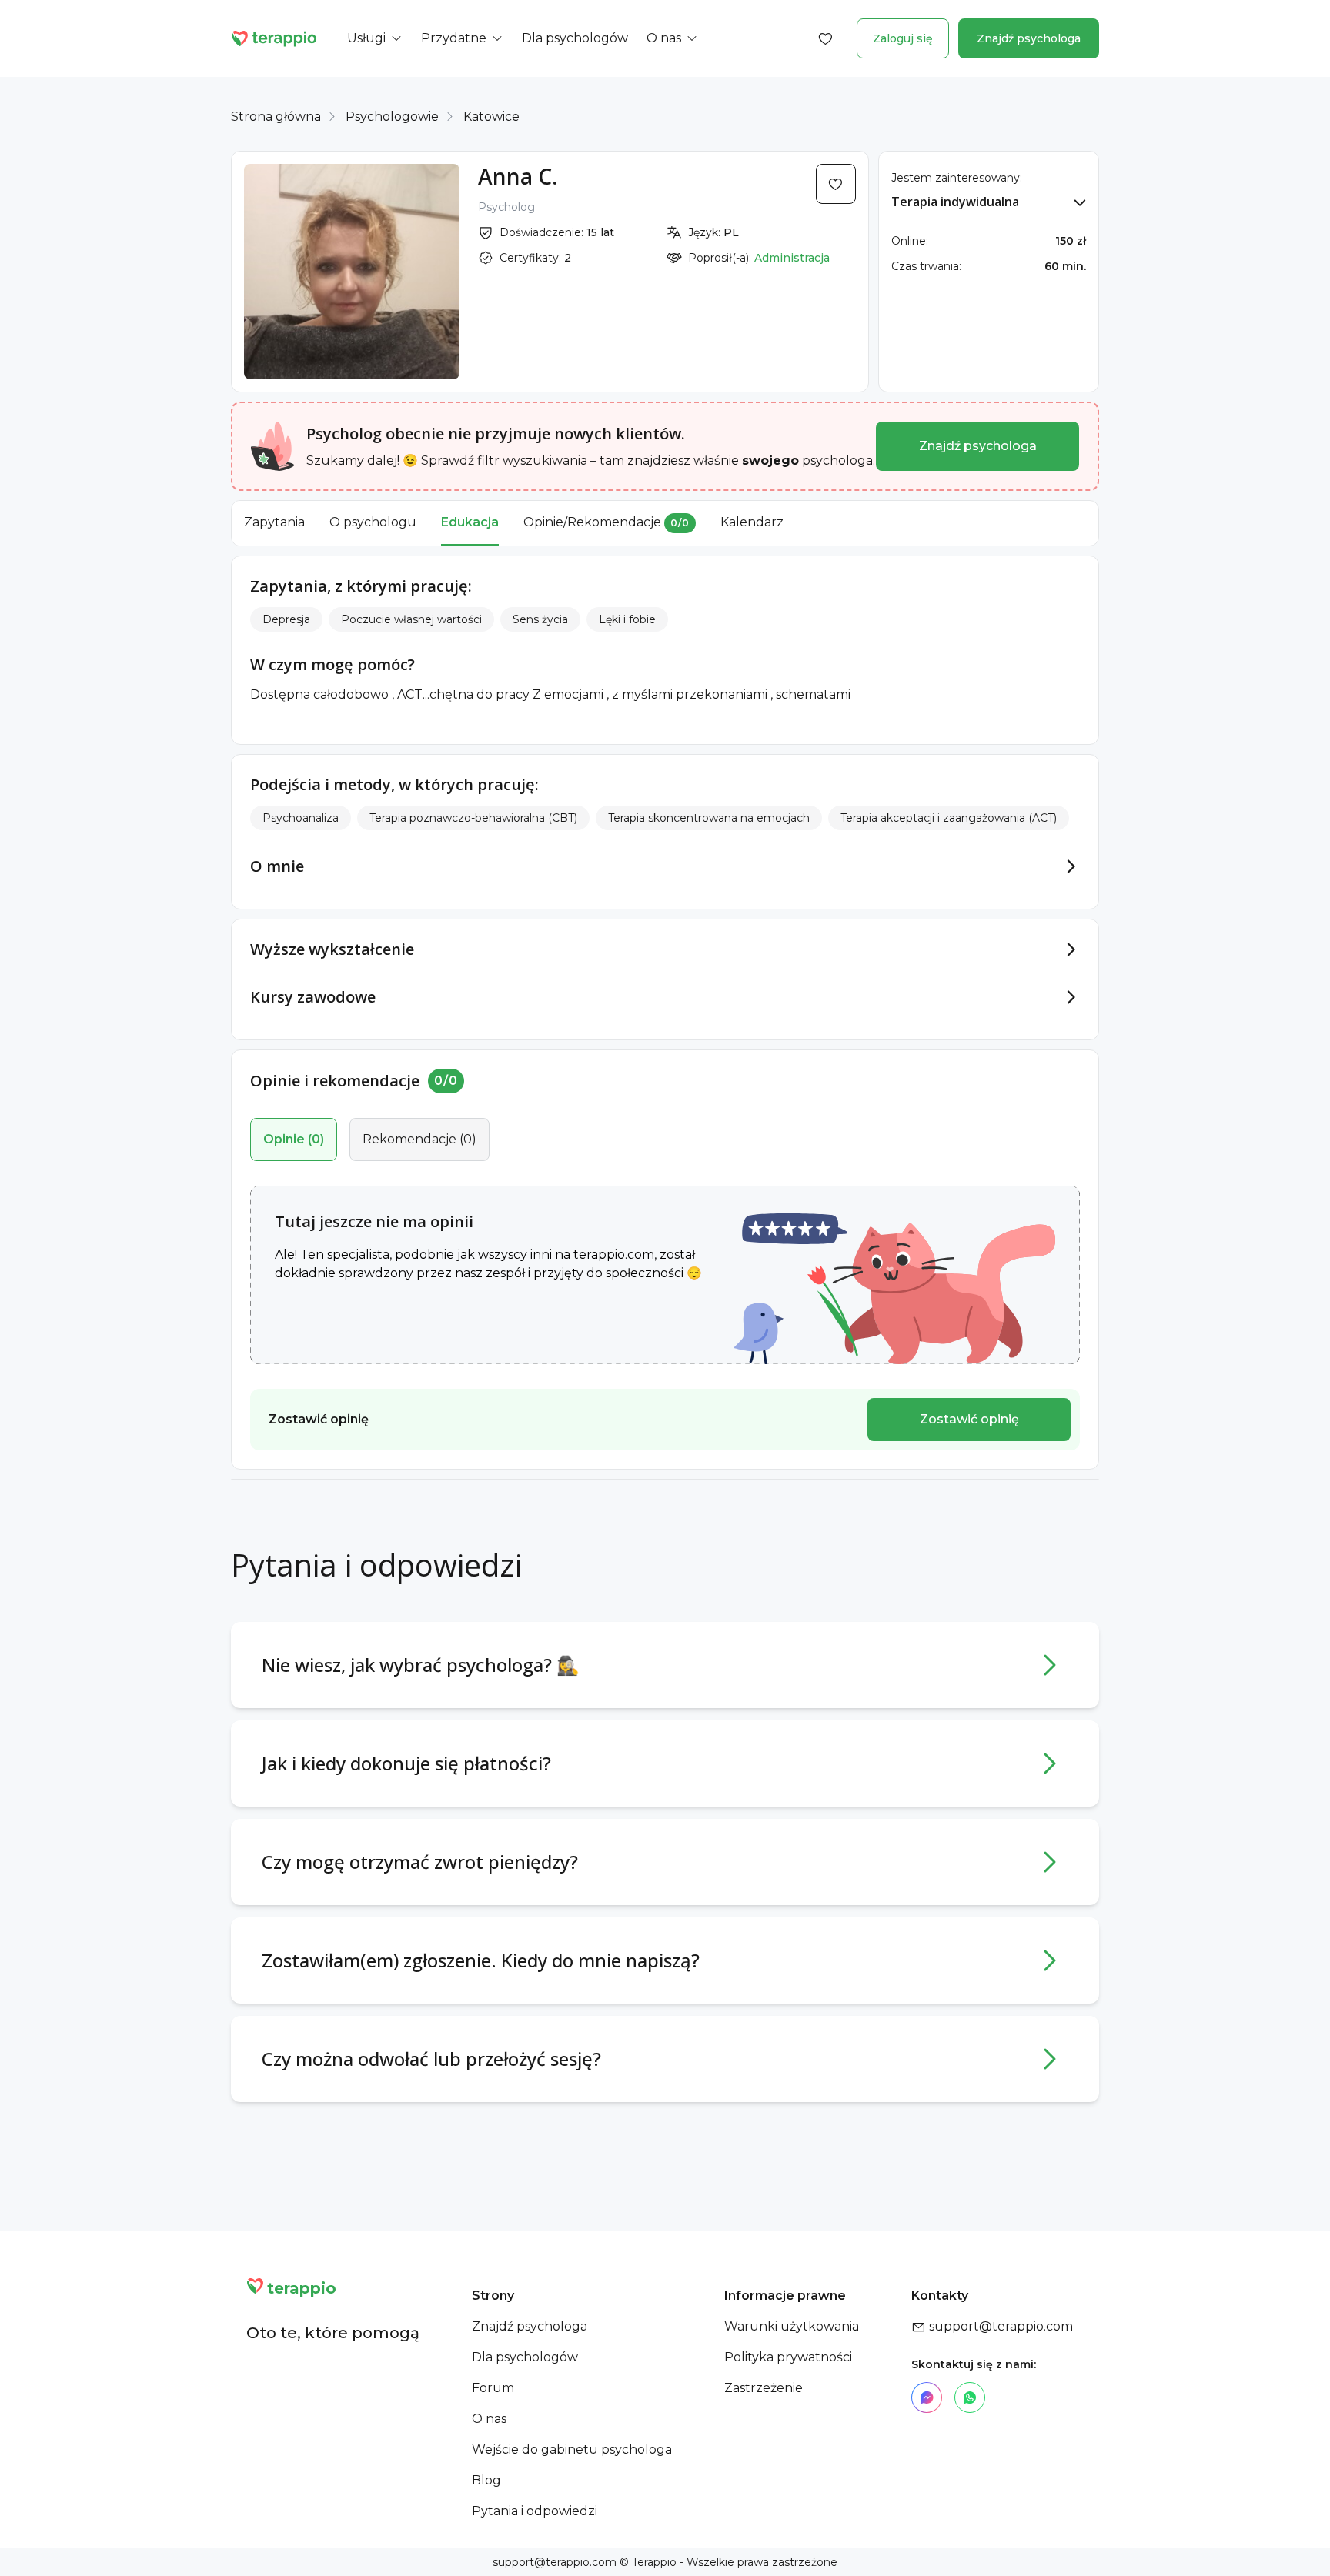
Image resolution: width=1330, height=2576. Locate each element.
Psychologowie (392, 117)
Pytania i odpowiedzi (535, 2511)
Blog (486, 2480)
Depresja (286, 619)
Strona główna (276, 117)
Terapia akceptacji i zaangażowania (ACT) (949, 818)
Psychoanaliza (301, 818)
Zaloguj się (903, 38)
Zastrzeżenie (764, 2388)
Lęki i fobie (627, 619)
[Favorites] (826, 38)
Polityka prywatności (788, 2357)
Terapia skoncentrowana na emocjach (709, 818)
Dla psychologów (525, 2357)
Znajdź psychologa (1029, 38)
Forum (493, 2388)
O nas (489, 2419)
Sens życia (540, 619)
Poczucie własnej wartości (411, 619)
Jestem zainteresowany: (957, 178)
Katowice (491, 117)
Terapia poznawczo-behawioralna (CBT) (473, 818)
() (294, 1139)
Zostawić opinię (969, 1419)
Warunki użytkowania (792, 2326)
